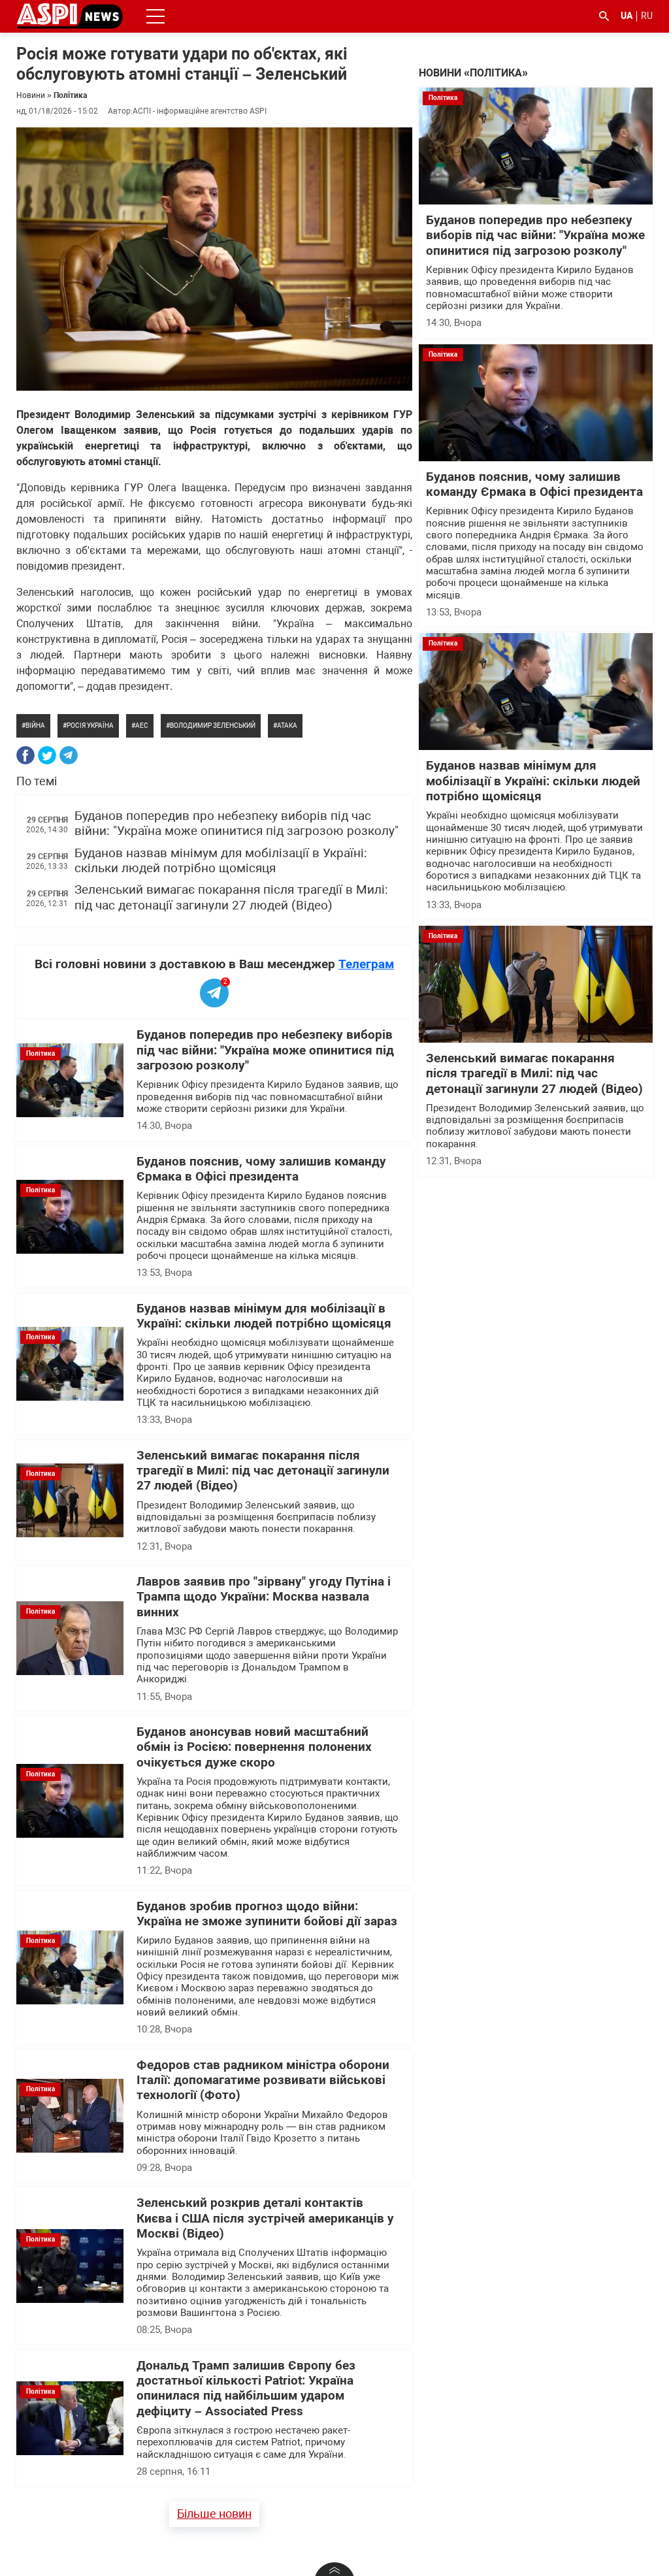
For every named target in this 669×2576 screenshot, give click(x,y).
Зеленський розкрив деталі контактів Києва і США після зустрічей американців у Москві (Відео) (265, 2218)
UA (627, 16)
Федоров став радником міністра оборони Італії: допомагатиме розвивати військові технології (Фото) (263, 2080)
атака (287, 726)
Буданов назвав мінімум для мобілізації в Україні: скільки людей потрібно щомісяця (221, 861)
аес (142, 726)
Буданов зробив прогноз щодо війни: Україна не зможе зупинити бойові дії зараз (267, 1914)
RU (647, 16)
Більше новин (214, 2514)
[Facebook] (25, 755)
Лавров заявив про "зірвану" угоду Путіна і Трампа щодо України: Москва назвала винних (264, 1597)
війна (35, 726)
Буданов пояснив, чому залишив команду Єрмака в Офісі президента (261, 1169)
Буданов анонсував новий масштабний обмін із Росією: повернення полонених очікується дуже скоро (254, 1747)
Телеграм (366, 964)
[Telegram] (69, 755)
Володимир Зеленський (213, 726)
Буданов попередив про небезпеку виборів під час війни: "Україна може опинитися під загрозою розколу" (237, 823)
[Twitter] (47, 755)
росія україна (90, 726)
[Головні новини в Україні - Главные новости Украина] (70, 15)
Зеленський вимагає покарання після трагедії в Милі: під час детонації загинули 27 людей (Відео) (231, 897)
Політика (70, 95)
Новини (31, 95)
